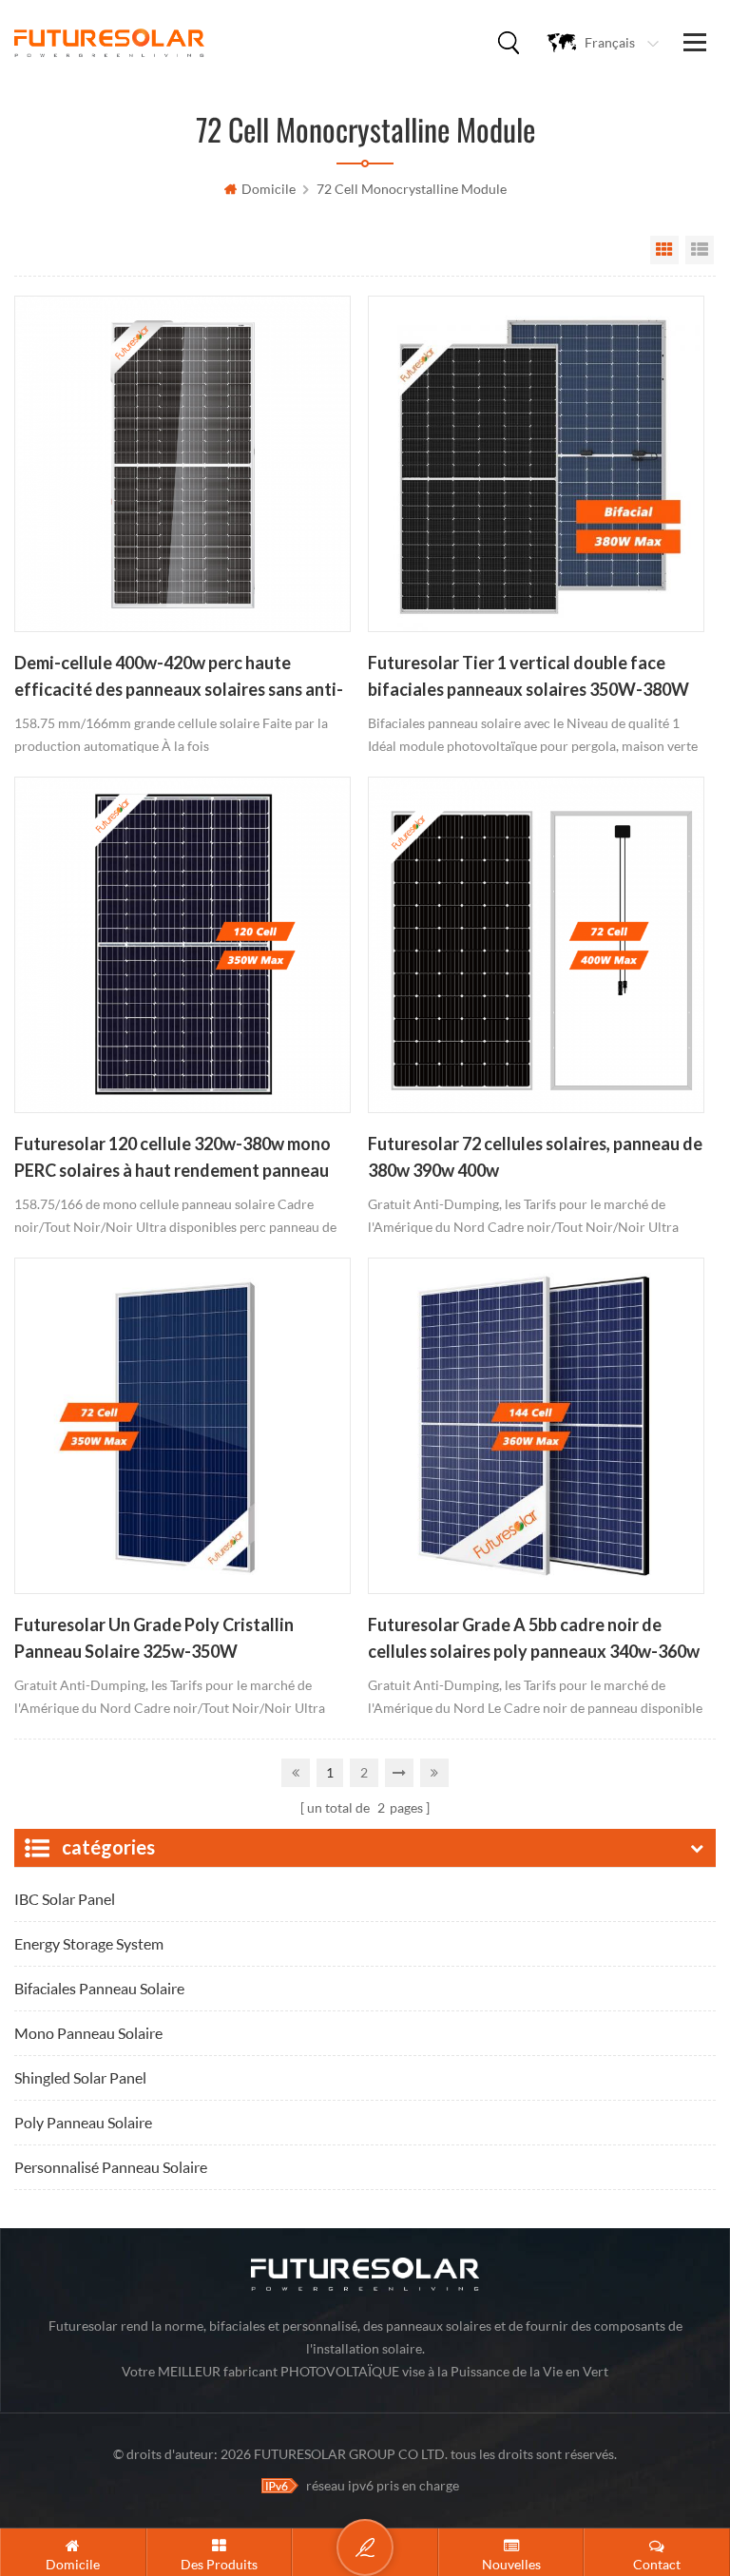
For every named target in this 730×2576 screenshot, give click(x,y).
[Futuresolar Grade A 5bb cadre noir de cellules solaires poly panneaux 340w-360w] (536, 1426)
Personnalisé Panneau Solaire (111, 2167)
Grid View (664, 250)
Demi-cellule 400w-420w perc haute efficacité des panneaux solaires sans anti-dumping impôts (179, 678)
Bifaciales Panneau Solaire (99, 1988)
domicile (269, 189)
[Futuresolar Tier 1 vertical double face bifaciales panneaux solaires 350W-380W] (536, 464)
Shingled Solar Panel (80, 2077)
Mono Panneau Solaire (88, 2033)
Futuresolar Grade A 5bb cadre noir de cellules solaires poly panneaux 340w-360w (534, 1638)
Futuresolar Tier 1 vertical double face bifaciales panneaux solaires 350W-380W (528, 676)
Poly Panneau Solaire (83, 2122)
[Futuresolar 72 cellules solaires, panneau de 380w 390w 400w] (536, 945)
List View (700, 250)
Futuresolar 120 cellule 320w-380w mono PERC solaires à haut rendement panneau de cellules (173, 1159)
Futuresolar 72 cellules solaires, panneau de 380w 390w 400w (535, 1157)
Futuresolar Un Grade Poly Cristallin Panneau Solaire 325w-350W (154, 1638)
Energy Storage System (89, 1943)
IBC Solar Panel (65, 1899)
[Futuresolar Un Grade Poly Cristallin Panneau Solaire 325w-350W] (182, 1426)
